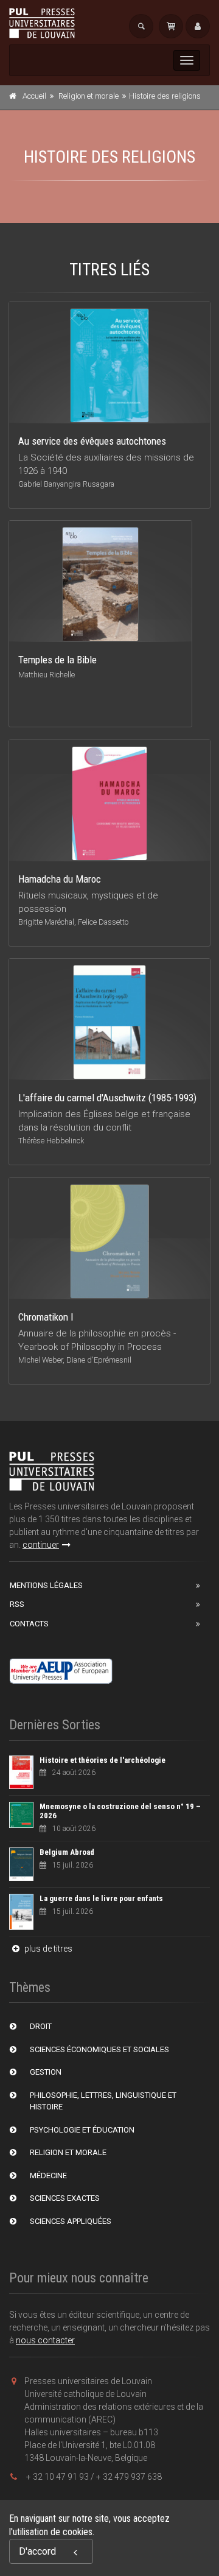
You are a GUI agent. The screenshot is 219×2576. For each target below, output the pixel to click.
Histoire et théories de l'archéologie (103, 1760)
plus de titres (47, 1949)
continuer (41, 1545)
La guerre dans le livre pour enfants (101, 1898)
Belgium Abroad (67, 1852)
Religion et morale (89, 96)
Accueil (34, 96)
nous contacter (45, 2340)
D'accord (37, 2551)
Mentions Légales (46, 1585)
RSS (17, 1604)
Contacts (29, 1624)
